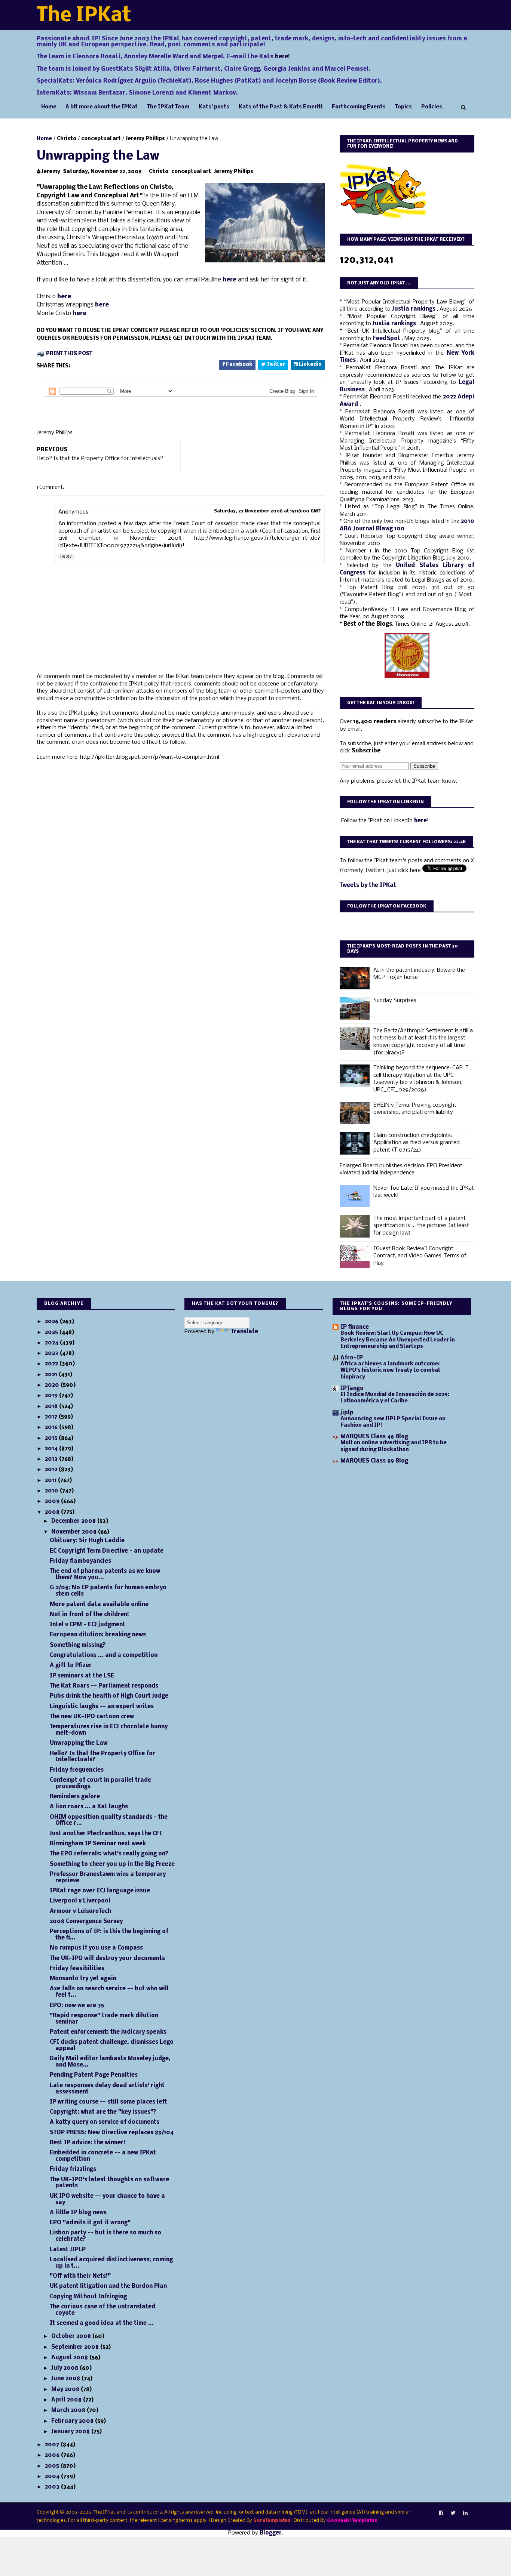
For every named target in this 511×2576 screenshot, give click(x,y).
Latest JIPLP (68, 2250)
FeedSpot (387, 339)
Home (49, 107)
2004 (53, 2477)
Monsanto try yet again (83, 1979)
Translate (244, 1332)
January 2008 (71, 2432)
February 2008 (73, 2421)
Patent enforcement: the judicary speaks (108, 2032)
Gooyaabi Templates (352, 2520)
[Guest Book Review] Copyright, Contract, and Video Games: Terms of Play (420, 1256)
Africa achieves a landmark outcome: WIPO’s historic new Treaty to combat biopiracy (390, 1371)
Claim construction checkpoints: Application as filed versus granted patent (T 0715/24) (417, 1143)
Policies (432, 107)
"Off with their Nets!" (80, 2276)
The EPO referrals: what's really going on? (109, 1854)
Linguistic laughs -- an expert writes (102, 1707)
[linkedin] (465, 2513)
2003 (53, 2487)
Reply (66, 557)
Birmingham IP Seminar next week (98, 1844)
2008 (53, 1512)
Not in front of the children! (89, 1615)
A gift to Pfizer (71, 1666)
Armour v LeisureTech (80, 1911)
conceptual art (101, 139)
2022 (52, 1364)
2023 (52, 1353)
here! (282, 57)
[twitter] (453, 2513)
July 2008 (65, 2368)
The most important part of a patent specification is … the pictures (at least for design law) (421, 1226)
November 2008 (75, 1532)
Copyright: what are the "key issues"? (103, 2112)
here (230, 280)
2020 (53, 1385)
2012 (52, 1470)
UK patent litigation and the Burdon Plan (108, 2286)
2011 (51, 1480)
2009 (53, 1501)
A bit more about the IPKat (102, 107)
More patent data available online (99, 1605)
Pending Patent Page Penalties (94, 2075)
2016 (52, 1427)
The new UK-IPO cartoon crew (92, 1717)
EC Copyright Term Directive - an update (107, 1551)
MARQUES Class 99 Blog (374, 1461)
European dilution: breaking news (98, 1635)
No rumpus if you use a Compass (96, 1948)
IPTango (352, 1389)
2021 (52, 1375)
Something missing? (78, 1645)
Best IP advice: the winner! (88, 2143)
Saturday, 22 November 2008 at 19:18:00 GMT (267, 511)
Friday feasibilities (77, 1969)
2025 (52, 1332)
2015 (52, 1438)
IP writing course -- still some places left (108, 2102)
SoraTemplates (272, 2520)
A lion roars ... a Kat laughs (89, 1807)
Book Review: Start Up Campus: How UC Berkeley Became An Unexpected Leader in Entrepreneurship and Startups (398, 1340)
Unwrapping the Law (79, 1743)
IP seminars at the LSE (82, 1676)
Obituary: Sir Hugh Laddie (87, 1541)
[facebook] (441, 2513)
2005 (53, 2466)
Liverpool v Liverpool (80, 1901)
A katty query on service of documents (105, 2122)
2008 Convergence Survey (86, 1922)
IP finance (355, 1327)
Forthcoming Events (359, 107)
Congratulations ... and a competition (104, 1655)
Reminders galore (75, 1797)
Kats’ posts (214, 107)
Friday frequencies (77, 1770)
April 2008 (67, 2400)
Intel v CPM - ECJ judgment (88, 1625)
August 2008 (70, 2358)
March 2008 (69, 2410)
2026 (52, 1322)
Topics (403, 107)
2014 (52, 1449)
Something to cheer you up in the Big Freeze (112, 1864)
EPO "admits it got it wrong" (90, 2223)
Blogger (271, 2533)
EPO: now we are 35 (77, 2006)
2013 (52, 1459)
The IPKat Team (168, 107)
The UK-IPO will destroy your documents (107, 1959)
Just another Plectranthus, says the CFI (106, 1834)
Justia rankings (414, 309)
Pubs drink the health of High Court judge (109, 1696)
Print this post (69, 354)
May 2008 (66, 2389)
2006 (53, 2455)
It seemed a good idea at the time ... (102, 2323)
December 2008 (74, 1521)
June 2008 (66, 2379)
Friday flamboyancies (80, 1561)
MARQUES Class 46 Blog (374, 1437)
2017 (52, 1417)
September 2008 (76, 2347)
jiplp (347, 1413)
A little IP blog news (78, 2213)
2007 (53, 2445)
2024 (52, 1343)
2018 (52, 1406)
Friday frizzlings (73, 2169)
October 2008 (72, 2336)
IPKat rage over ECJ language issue (100, 1891)
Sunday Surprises (395, 1001)
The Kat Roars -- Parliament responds (104, 1686)
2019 (52, 1396)
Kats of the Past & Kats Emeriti (281, 107)
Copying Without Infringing (88, 2297)
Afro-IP (352, 1358)
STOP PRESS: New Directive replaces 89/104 (112, 2133)
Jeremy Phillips (145, 139)
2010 (52, 1491)
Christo (67, 139)
